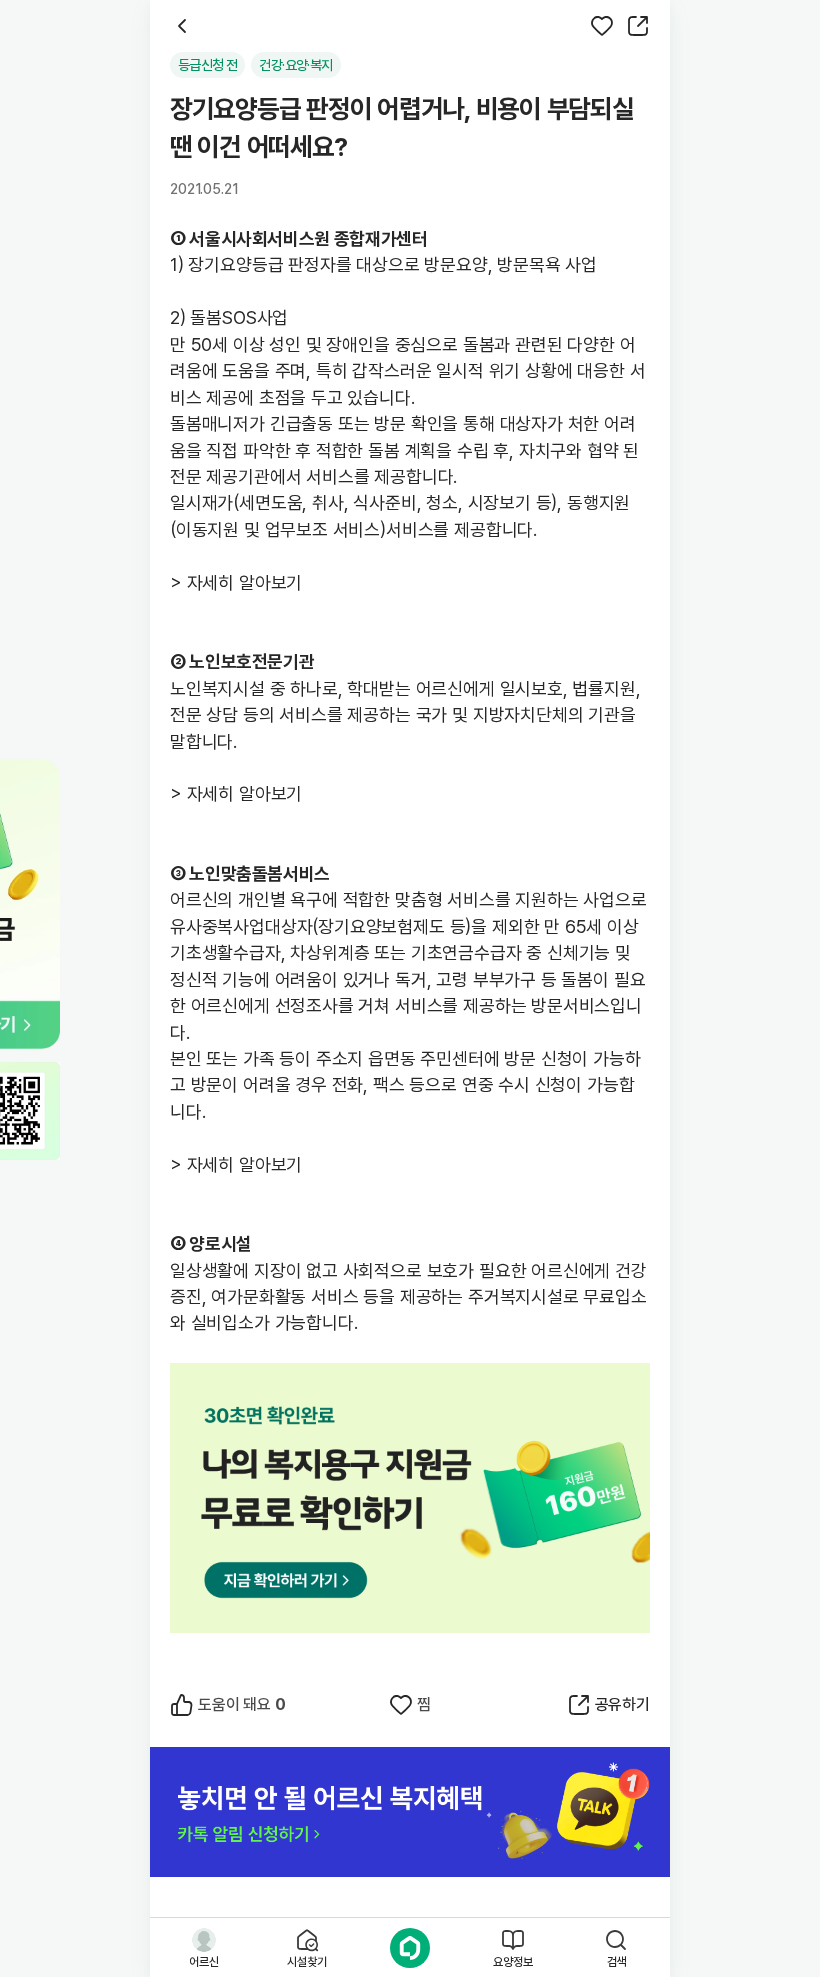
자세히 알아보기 (245, 582)
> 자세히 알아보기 (236, 793)
